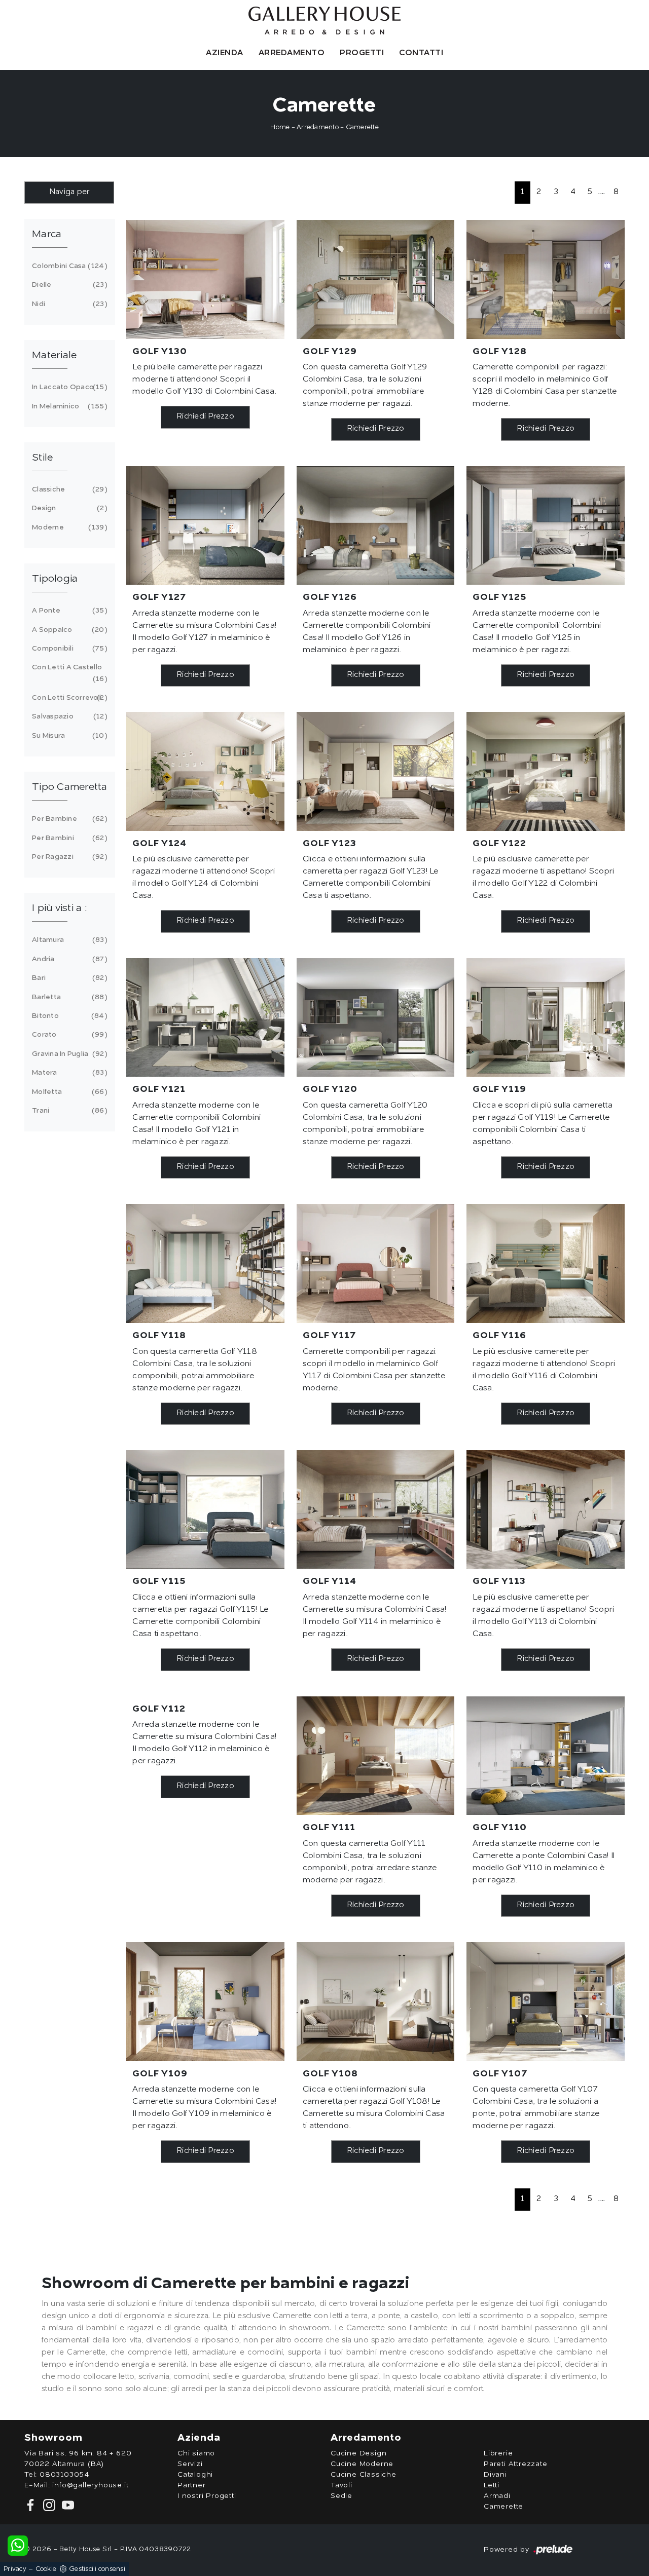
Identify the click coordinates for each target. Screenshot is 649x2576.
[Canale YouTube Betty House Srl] (66, 2505)
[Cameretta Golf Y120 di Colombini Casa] (376, 1017)
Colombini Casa (68, 266)
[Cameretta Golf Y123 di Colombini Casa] (376, 771)
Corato (68, 1035)
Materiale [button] (54, 356)
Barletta (68, 997)
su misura (68, 736)
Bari (68, 978)
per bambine (68, 819)
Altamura (68, 940)
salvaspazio (68, 716)
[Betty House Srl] (324, 21)
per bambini (68, 838)
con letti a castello (68, 673)
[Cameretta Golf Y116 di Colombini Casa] (546, 1263)
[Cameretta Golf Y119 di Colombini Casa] (546, 1017)
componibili (68, 649)
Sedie (341, 2496)
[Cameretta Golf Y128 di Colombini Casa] (546, 279)
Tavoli (341, 2485)
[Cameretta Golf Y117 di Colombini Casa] (376, 1263)
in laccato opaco (68, 387)
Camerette (362, 127)
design (68, 508)
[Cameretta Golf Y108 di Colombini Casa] (376, 2001)
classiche (68, 489)
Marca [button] (47, 235)
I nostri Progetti (207, 2496)
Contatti (421, 53)
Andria (68, 959)
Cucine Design (358, 2453)
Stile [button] (42, 458)
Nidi (68, 304)
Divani (495, 2475)
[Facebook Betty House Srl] (32, 2505)
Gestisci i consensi (97, 2569)
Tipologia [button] (55, 579)
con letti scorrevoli (68, 698)
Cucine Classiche (364, 2475)
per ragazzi (68, 857)
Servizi (190, 2464)
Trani (68, 1111)
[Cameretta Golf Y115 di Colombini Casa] (205, 1509)
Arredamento (292, 53)
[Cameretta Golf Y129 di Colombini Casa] (376, 279)
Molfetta (68, 1092)
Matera (68, 1073)
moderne (68, 527)
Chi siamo (196, 2453)
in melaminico (68, 406)
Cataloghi (195, 2475)
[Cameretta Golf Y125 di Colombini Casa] (546, 525)
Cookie (46, 2569)
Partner (192, 2485)
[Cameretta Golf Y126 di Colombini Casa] (376, 525)
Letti (492, 2485)
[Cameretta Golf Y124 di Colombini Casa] (205, 771)
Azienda (225, 53)
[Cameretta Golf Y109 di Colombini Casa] (205, 2001)
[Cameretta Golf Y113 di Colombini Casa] (546, 1509)
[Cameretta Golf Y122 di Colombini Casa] (546, 771)
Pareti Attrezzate (516, 2464)
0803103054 (64, 2475)
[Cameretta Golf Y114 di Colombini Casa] (376, 1509)
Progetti (362, 53)
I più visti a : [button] (59, 908)
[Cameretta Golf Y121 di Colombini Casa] (205, 1017)
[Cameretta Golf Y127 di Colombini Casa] (205, 525)
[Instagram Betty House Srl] (48, 2505)
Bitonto (68, 1016)
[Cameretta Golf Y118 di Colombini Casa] (205, 1263)
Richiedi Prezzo (205, 417)
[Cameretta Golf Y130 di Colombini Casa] (205, 279)
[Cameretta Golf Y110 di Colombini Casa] (546, 1756)
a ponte (68, 611)
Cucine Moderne (362, 2464)
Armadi (497, 2496)
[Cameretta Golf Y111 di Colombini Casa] (376, 1756)
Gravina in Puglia (68, 1054)
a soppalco (68, 630)
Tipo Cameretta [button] (70, 787)
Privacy (15, 2569)
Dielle (68, 285)
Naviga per (69, 192)
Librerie (498, 2453)
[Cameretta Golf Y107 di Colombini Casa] (546, 2001)
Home (280, 127)
